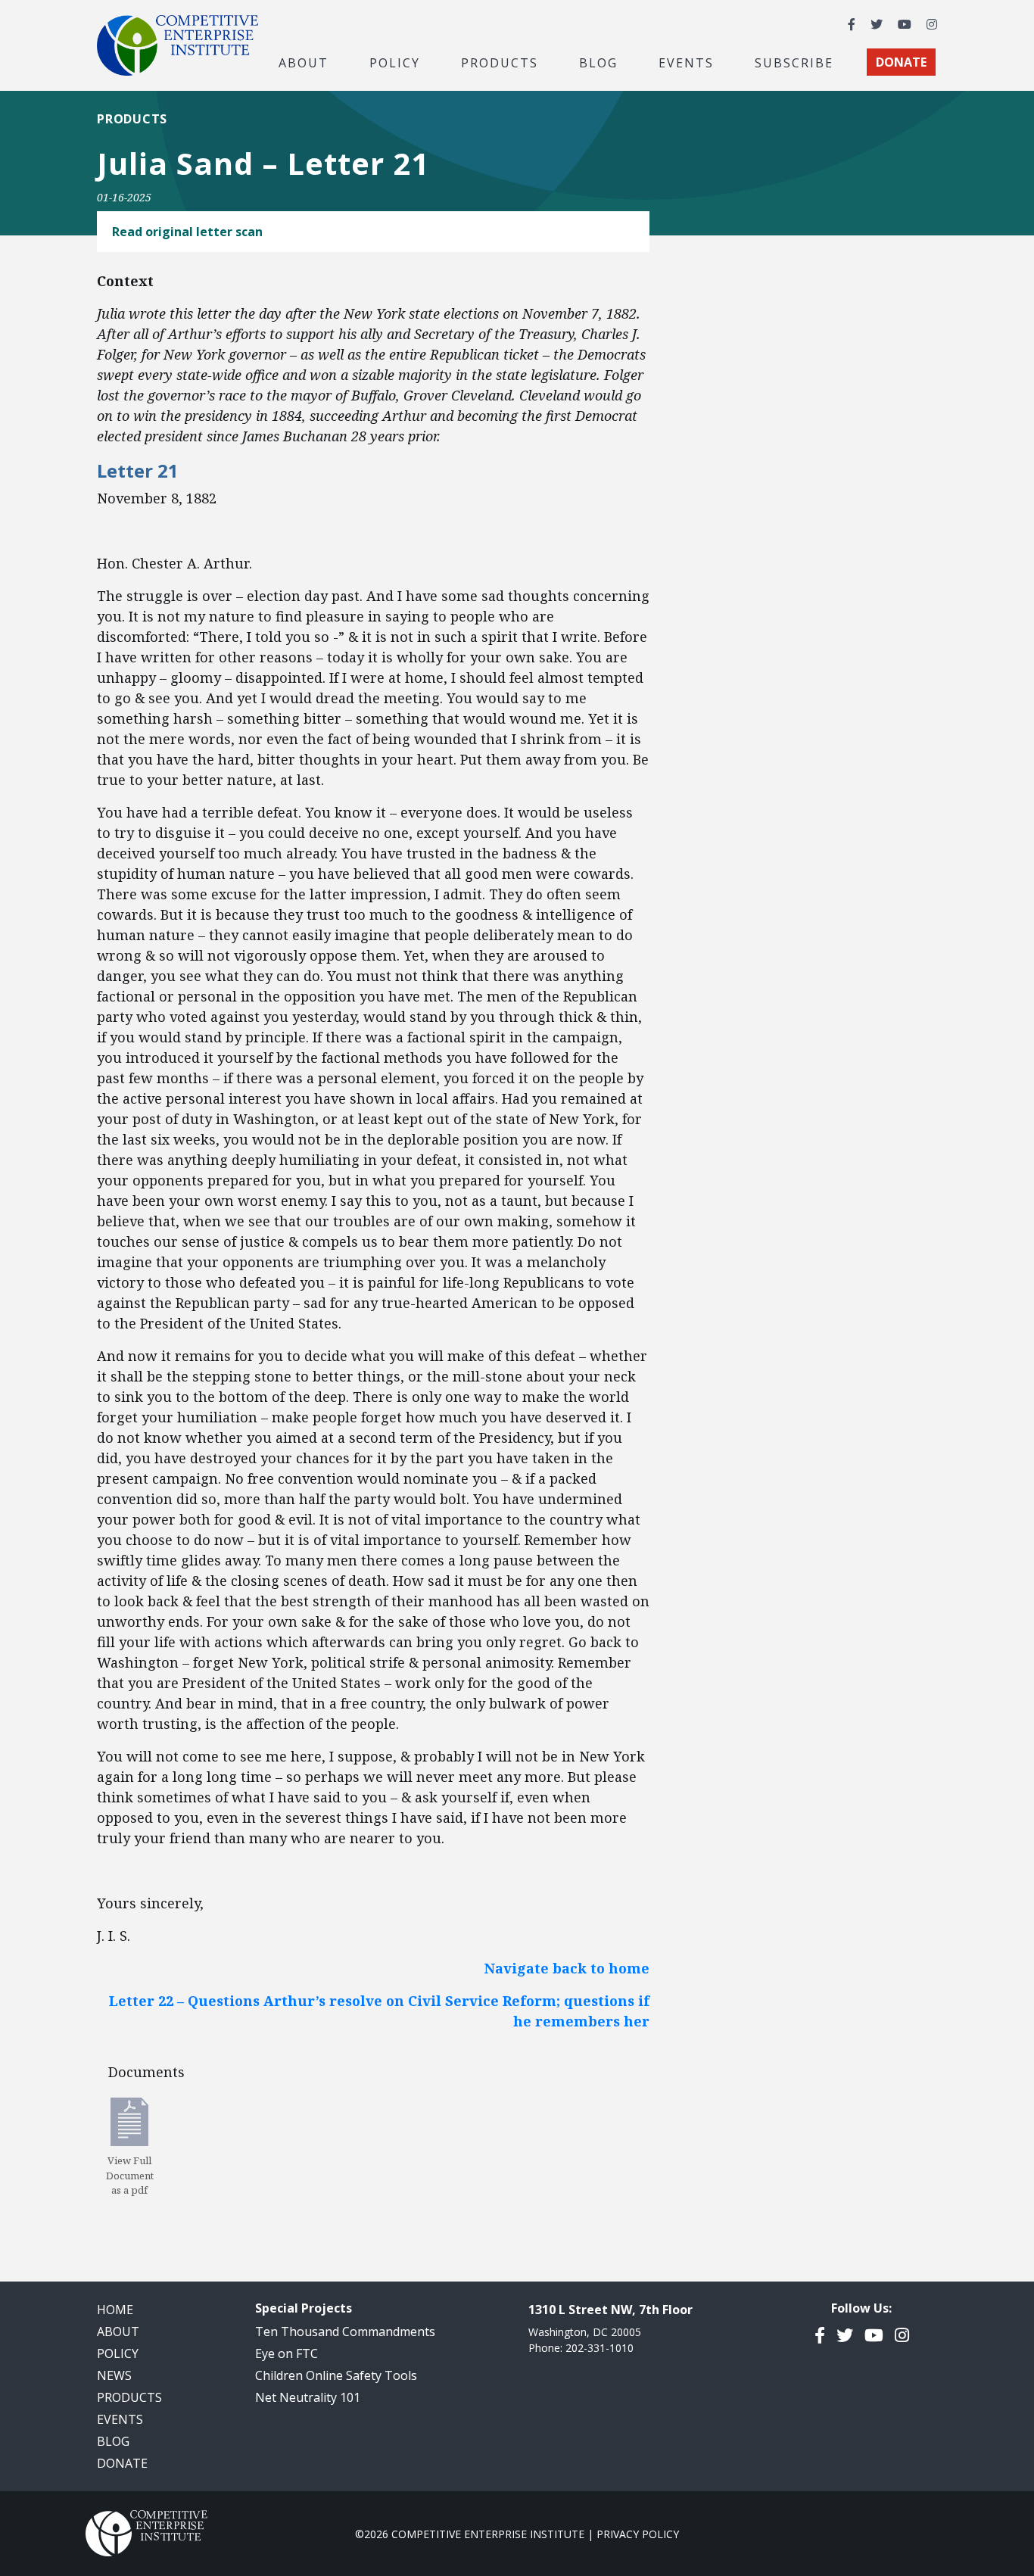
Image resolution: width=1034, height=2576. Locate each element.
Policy (118, 2353)
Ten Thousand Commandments (345, 2331)
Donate (122, 2463)
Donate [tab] (901, 62)
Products (132, 119)
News (114, 2375)
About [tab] (304, 62)
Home (115, 2310)
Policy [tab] (395, 62)
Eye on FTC (287, 2353)
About (118, 2331)
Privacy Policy (638, 2534)
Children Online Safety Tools (336, 2375)
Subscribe (794, 62)
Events (686, 62)
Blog (598, 62)
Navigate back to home (567, 1968)
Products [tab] (500, 62)
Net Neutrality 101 (308, 2397)
